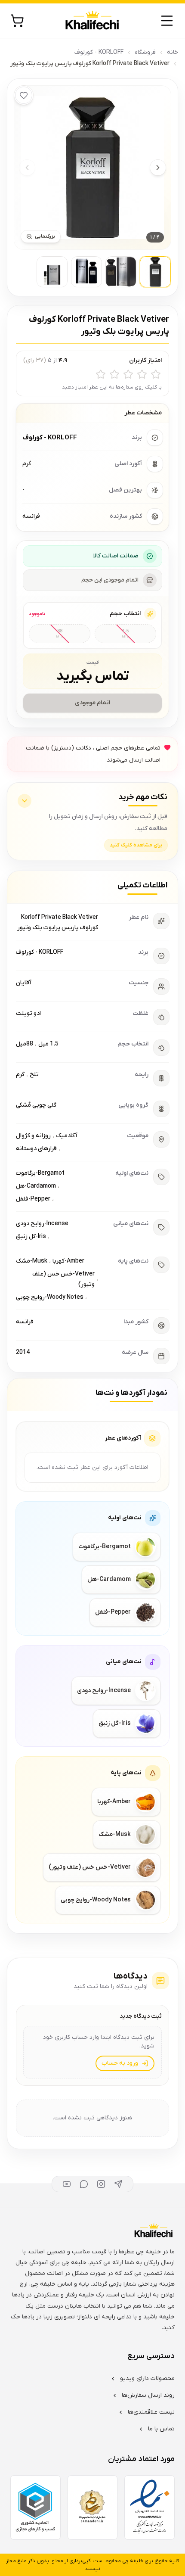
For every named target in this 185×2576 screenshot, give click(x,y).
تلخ (34, 1075)
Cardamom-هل (36, 1186)
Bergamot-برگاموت (40, 1173)
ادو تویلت (28, 1013)
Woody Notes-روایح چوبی (50, 1297)
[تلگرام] (118, 2184)
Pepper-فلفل (33, 1199)
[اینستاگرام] (101, 2184)
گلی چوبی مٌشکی (36, 1105)
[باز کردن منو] (167, 21)
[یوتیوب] (67, 2184)
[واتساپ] (84, 2184)
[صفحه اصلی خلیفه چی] (92, 21)
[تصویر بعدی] (158, 168)
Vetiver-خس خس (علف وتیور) (63, 1279)
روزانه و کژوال (33, 1136)
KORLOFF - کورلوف (99, 52)
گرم (20, 1075)
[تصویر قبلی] (27, 168)
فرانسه (25, 1322)
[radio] (156, 374)
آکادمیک (67, 1136)
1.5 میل (48, 1044)
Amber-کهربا (68, 1261)
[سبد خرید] (17, 21)
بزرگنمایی (45, 236)
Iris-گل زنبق (31, 1237)
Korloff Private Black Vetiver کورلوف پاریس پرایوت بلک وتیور (58, 922)
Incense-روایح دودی (42, 1224)
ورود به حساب (120, 2063)
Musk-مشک (32, 1261)
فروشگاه (145, 52)
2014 (23, 1352)
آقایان (24, 983)
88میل (25, 1044)
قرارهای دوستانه (36, 1149)
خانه (173, 52)
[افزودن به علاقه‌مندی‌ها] (24, 95)
